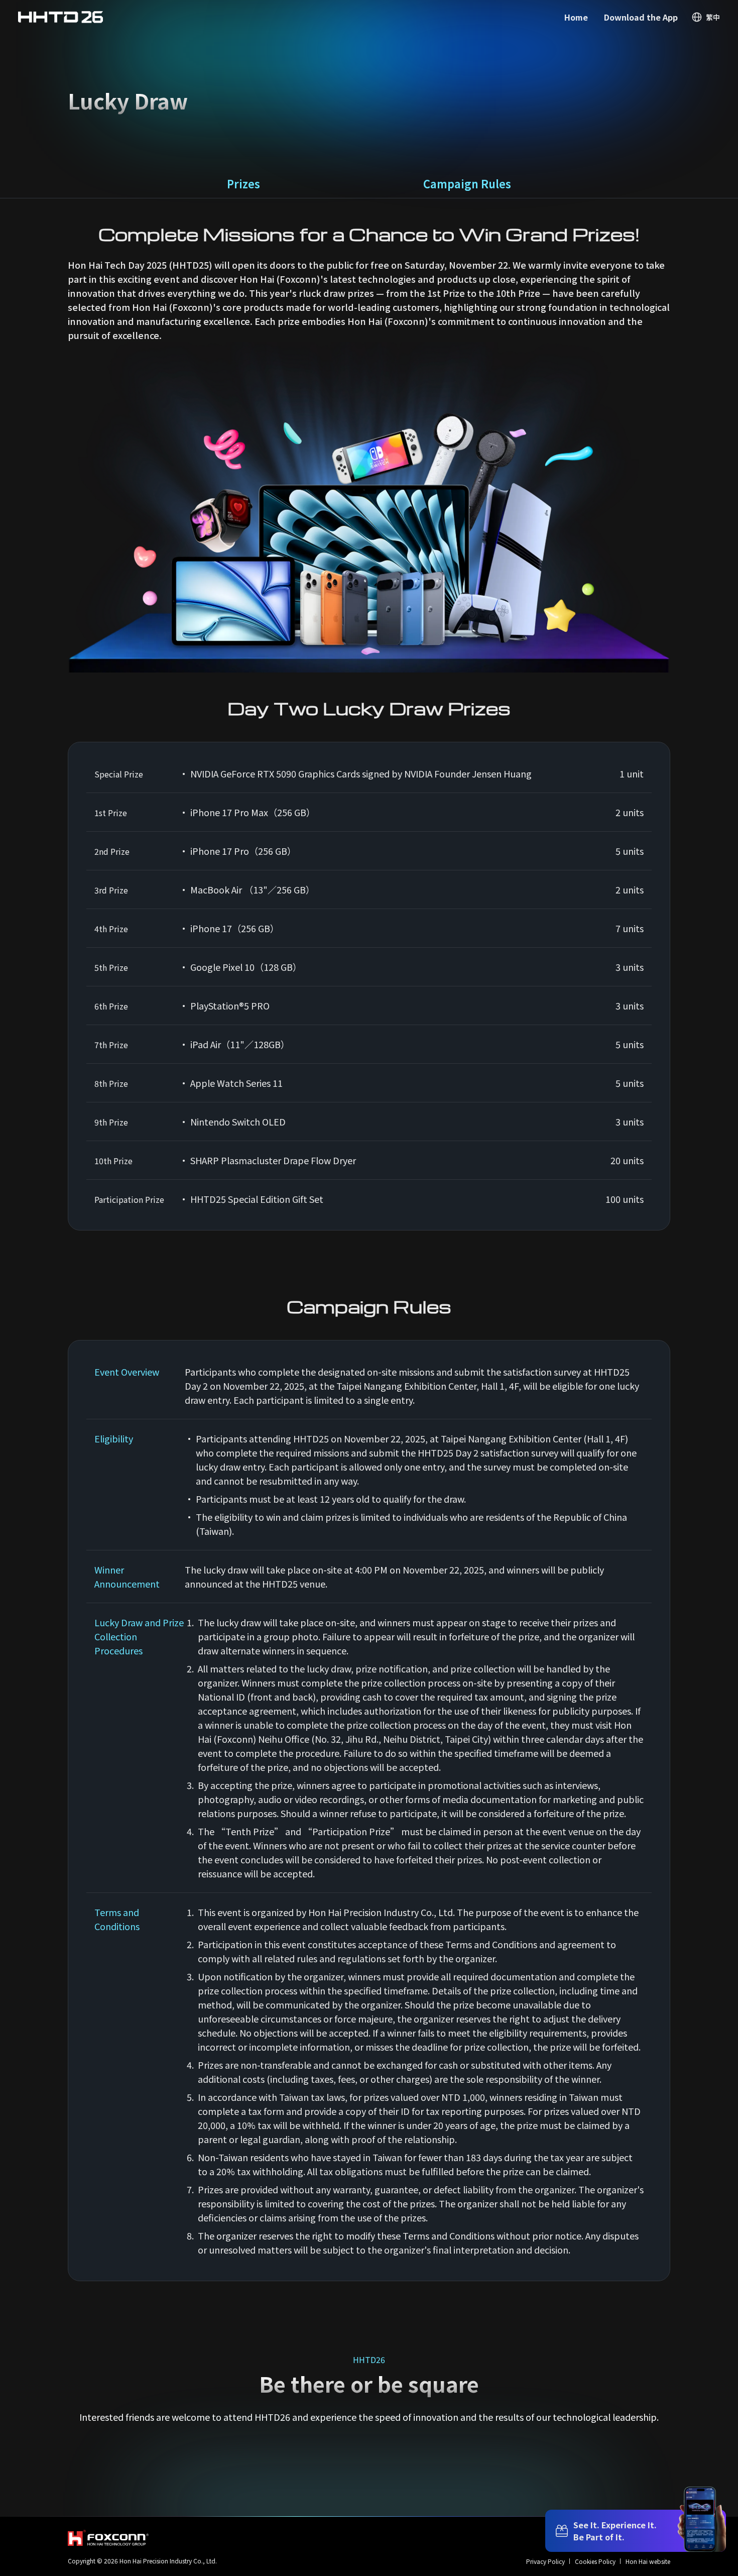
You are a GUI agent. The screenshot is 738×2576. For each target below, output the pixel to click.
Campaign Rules (467, 183)
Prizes (243, 183)
